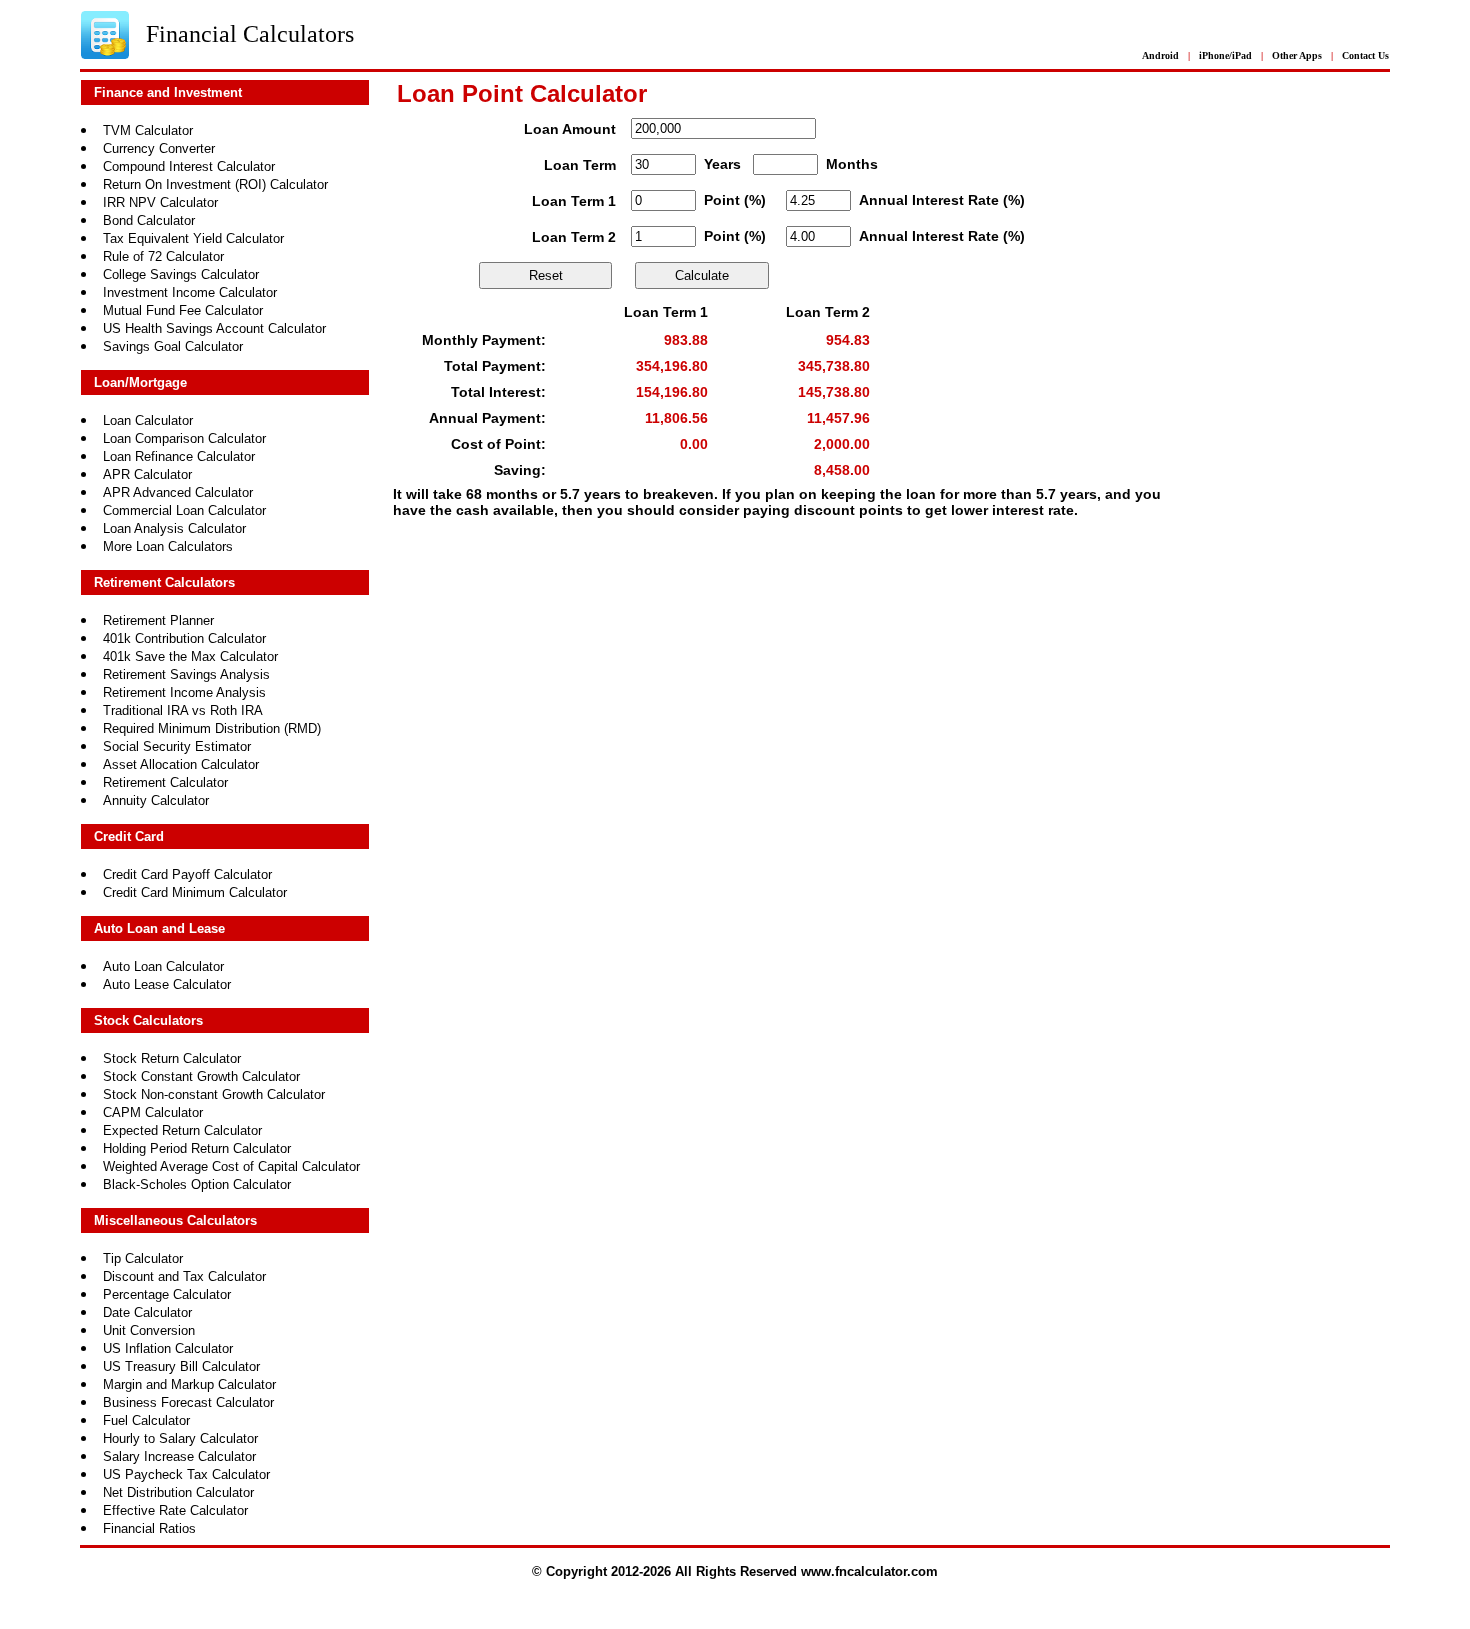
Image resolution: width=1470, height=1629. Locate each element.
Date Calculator (147, 1312)
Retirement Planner (158, 620)
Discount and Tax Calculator (184, 1276)
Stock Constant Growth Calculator (201, 1076)
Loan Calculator (148, 420)
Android (1160, 55)
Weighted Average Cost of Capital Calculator (231, 1166)
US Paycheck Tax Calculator (186, 1474)
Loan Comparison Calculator (184, 438)
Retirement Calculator (165, 782)
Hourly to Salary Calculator (180, 1438)
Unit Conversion (149, 1330)
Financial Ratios (149, 1528)
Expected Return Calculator (182, 1130)
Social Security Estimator (177, 746)
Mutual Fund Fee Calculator (183, 310)
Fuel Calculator (146, 1420)
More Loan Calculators (168, 546)
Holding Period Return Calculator (197, 1148)
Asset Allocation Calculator (181, 764)
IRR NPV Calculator (160, 202)
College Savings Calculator (181, 274)
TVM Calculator (148, 130)
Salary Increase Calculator (179, 1456)
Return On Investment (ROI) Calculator (215, 184)
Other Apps (1297, 55)
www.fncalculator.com (869, 1571)
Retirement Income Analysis (184, 692)
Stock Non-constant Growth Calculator (214, 1094)
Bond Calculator (149, 220)
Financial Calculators (250, 34)
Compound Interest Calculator (189, 166)
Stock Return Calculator (172, 1058)
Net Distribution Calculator (178, 1492)
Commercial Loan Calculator (184, 510)
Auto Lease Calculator (167, 984)
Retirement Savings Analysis (186, 674)
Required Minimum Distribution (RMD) (212, 728)
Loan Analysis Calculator (174, 528)
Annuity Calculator (156, 800)
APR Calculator (147, 474)
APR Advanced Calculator (178, 492)
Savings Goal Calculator (173, 346)
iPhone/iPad (1225, 55)
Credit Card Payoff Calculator (187, 874)
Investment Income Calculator (190, 292)
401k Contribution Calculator (184, 638)
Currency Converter (159, 148)
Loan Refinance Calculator (179, 456)
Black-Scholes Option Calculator (197, 1184)
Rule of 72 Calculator (163, 256)
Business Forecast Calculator (188, 1402)
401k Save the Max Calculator (190, 656)
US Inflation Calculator (168, 1348)
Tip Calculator (143, 1258)
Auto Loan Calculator (163, 966)
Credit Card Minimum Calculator (195, 892)
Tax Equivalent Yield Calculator (193, 238)
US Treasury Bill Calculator (181, 1366)
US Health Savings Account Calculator (214, 328)
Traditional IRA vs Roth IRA (183, 710)
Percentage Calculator (167, 1294)
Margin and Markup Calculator (189, 1384)
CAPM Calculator (153, 1112)
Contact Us (1365, 55)
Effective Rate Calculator (175, 1510)
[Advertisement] (798, 618)
